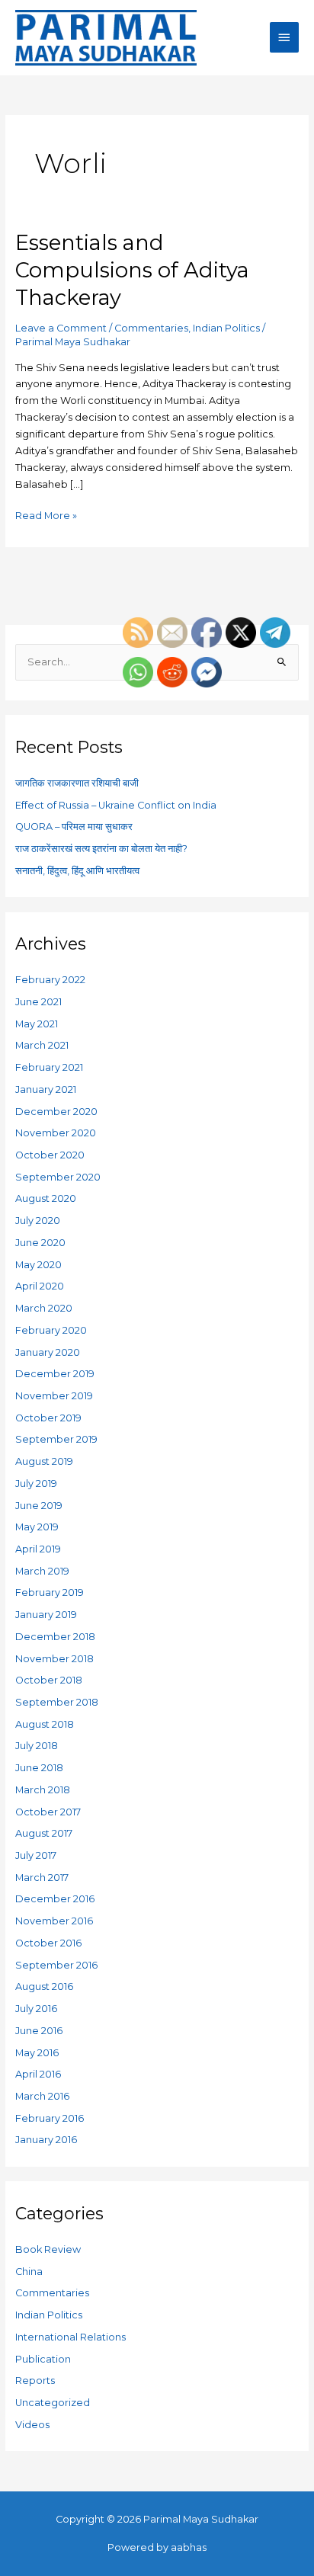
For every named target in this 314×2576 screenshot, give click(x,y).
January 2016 (46, 2140)
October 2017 (48, 1812)
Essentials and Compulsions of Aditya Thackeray (132, 270)
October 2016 (48, 1943)
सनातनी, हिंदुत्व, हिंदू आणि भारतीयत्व (77, 871)
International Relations (70, 2337)
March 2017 (42, 1878)
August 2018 (45, 1724)
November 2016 (54, 1921)
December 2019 (55, 1374)
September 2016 (56, 1965)
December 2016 (55, 1899)
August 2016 (44, 1986)
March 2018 (43, 1790)
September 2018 (57, 1702)
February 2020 (51, 1330)
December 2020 (56, 1112)
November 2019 (54, 1396)
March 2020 (44, 1308)
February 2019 (50, 1592)
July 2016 (36, 2009)
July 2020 (38, 1221)
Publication (43, 2359)
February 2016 (50, 2118)
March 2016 (42, 2096)
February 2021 (49, 1067)
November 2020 (56, 1133)
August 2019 (44, 1461)
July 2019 (36, 1483)
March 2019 (42, 1571)
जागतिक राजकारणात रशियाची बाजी (77, 783)
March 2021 (42, 1045)
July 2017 (36, 1855)
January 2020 (48, 1352)
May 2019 (37, 1527)
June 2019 (39, 1506)
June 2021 (38, 1002)
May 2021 (37, 1024)
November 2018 (54, 1659)
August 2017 (44, 1833)
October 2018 (49, 1680)
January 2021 (46, 1089)
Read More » (46, 514)
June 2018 (39, 1768)
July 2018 (37, 1746)
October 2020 (50, 1155)
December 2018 (55, 1637)
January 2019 (46, 1615)
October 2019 (48, 1418)
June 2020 (40, 1243)
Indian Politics (226, 328)
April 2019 (38, 1549)
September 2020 (58, 1177)
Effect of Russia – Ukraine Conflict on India (116, 805)
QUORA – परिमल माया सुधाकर (74, 827)
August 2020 (46, 1198)
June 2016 (39, 2031)
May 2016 (37, 2053)
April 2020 (40, 1286)
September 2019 (56, 1439)
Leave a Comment (61, 328)
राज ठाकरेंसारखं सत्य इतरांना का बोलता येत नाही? (101, 849)
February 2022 (50, 980)
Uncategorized (53, 2403)
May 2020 (38, 1265)
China (29, 2272)
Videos (32, 2425)
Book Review (48, 2249)
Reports (35, 2381)
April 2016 (38, 2074)
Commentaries (151, 328)
